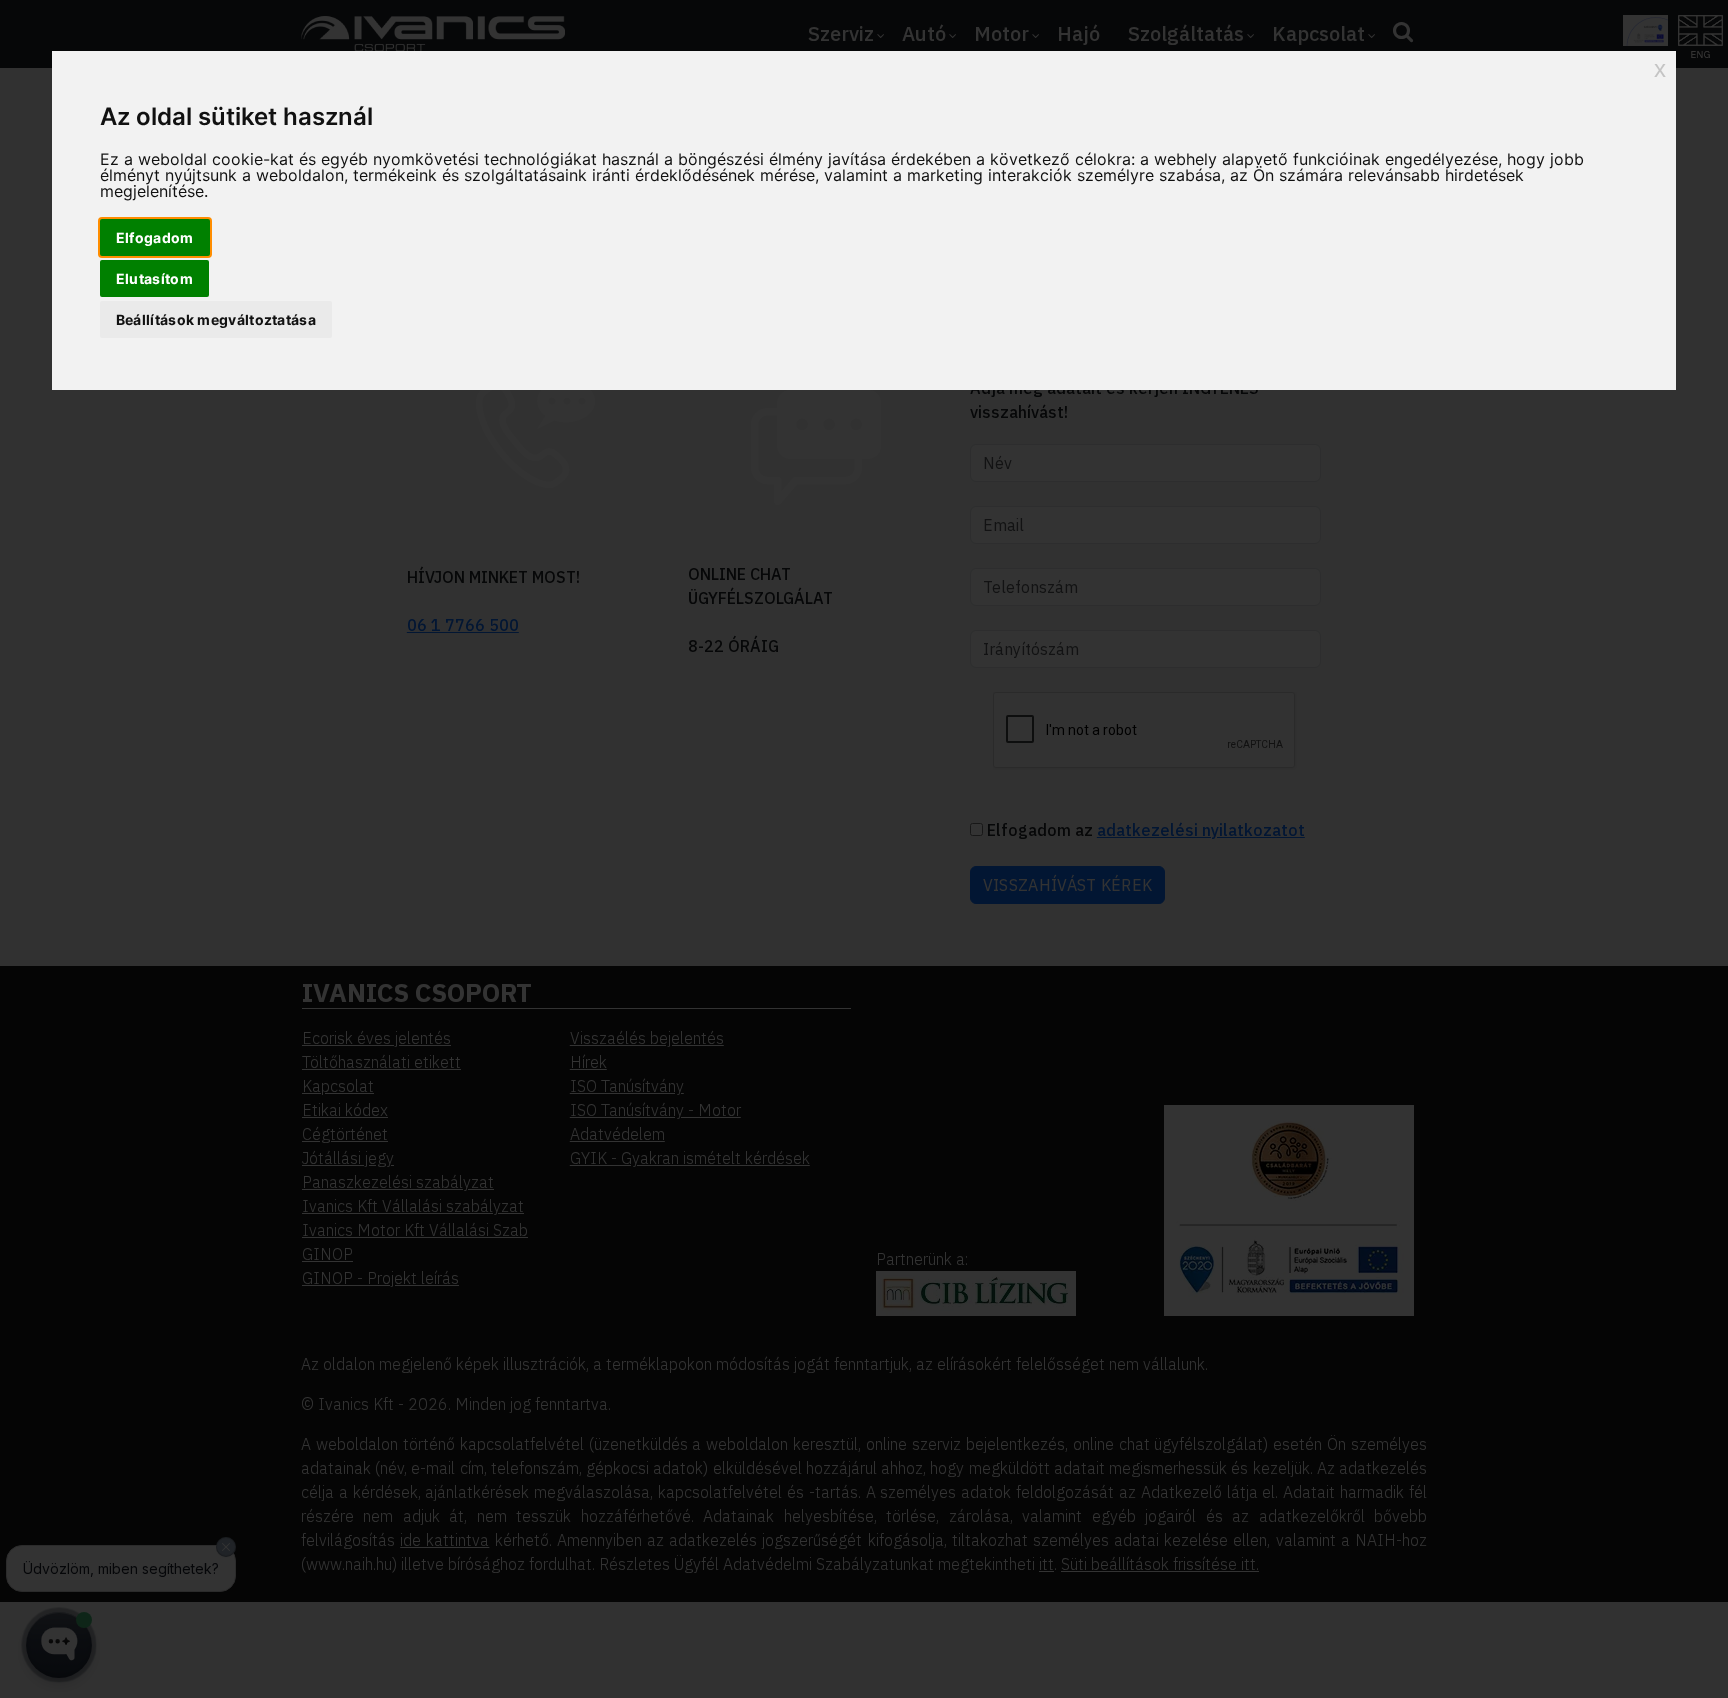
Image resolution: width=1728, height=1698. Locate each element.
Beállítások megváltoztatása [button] (216, 319)
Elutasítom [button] (154, 278)
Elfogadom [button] (155, 237)
